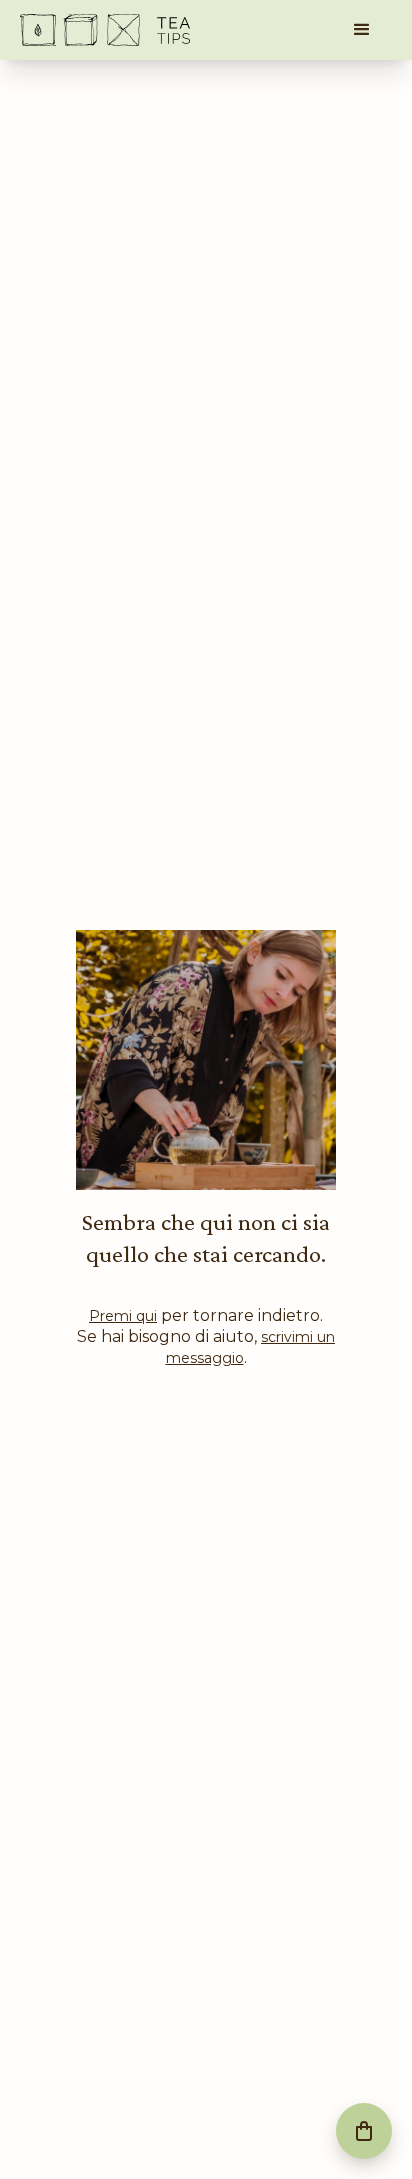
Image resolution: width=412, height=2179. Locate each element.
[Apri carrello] (364, 2131)
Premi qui (123, 1316)
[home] (105, 30)
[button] (362, 30)
